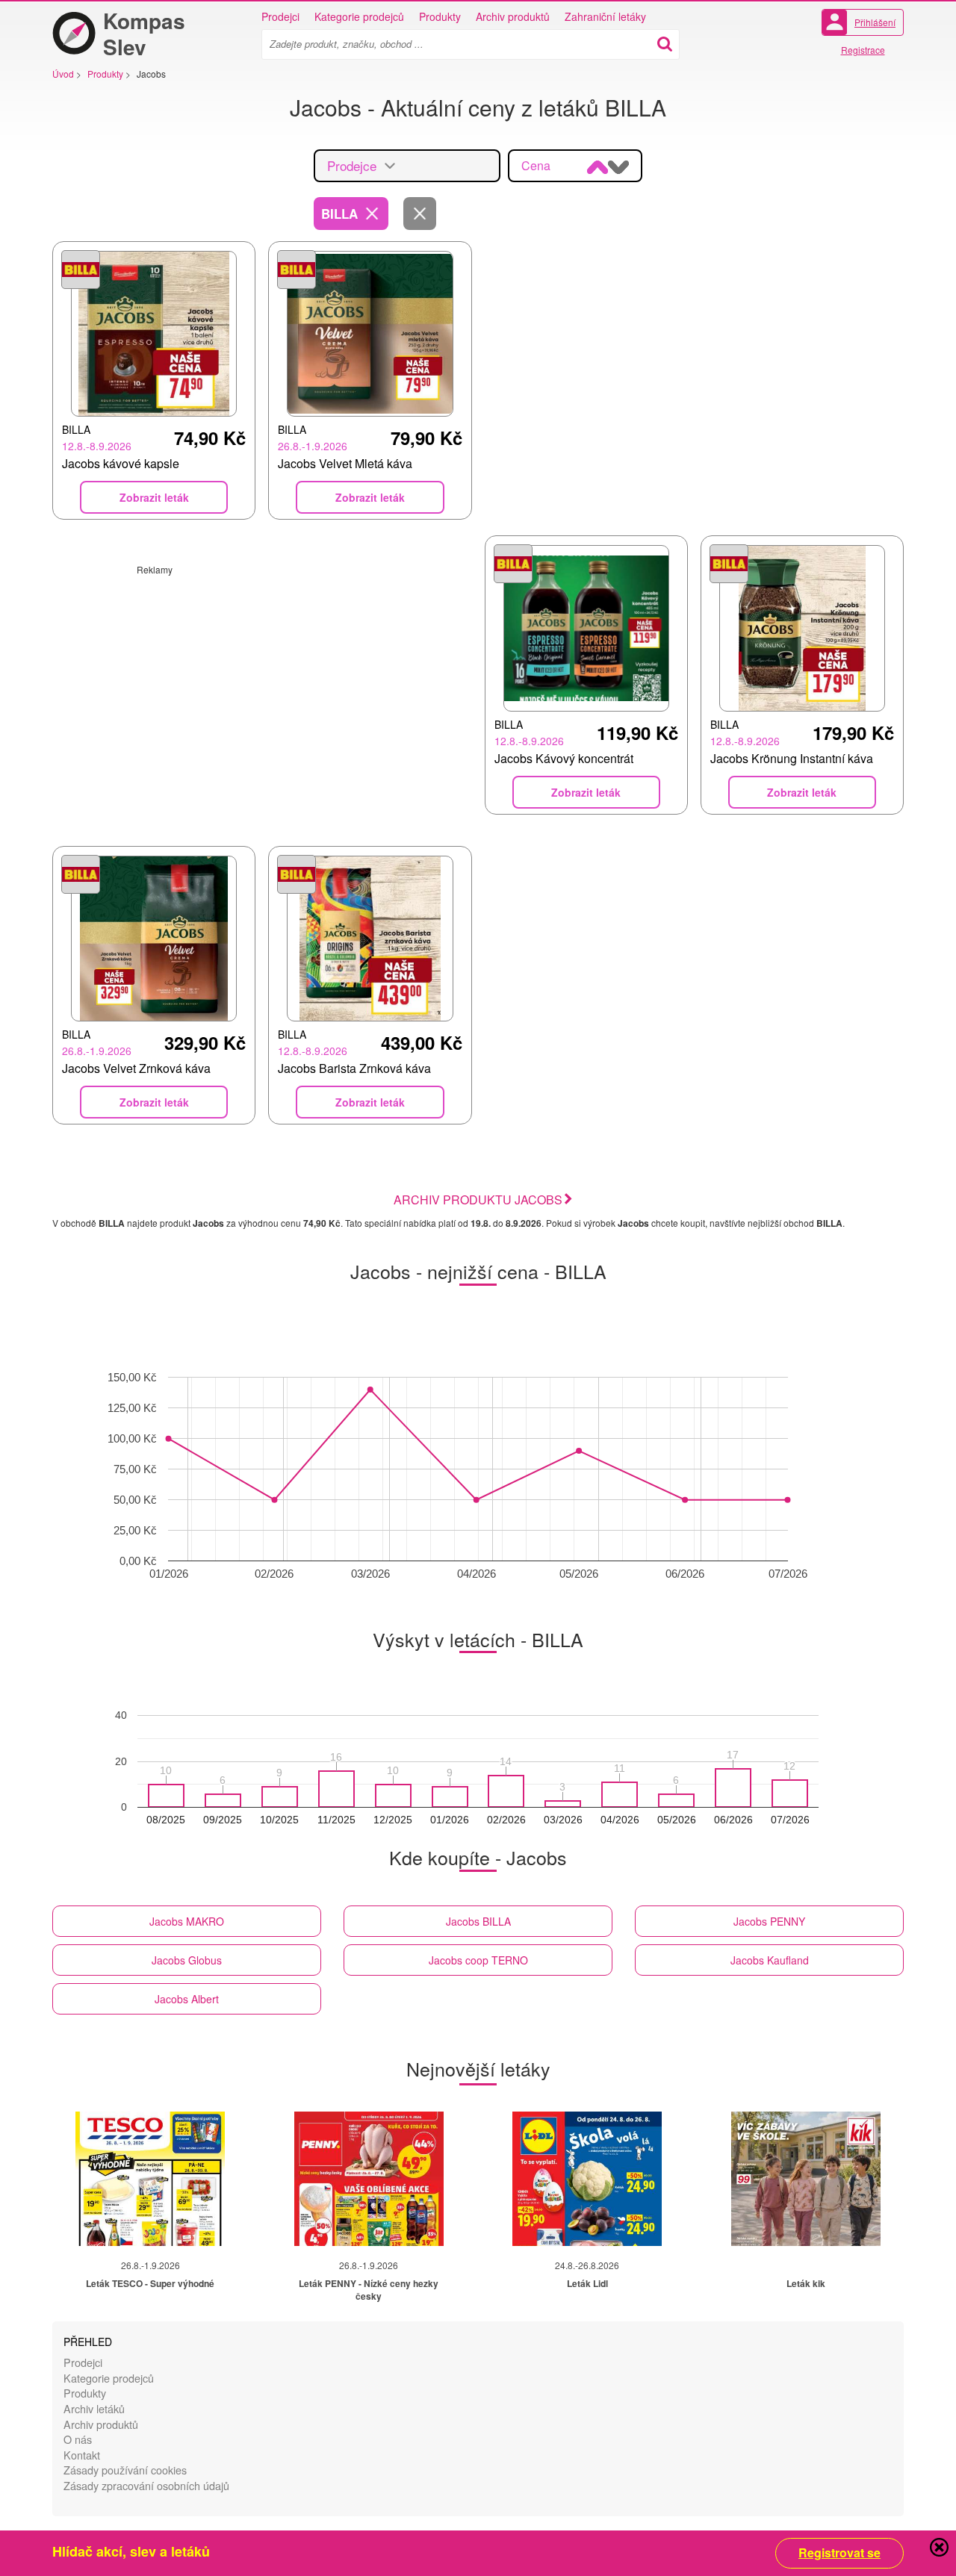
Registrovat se (839, 2553)
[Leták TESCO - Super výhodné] (150, 2179)
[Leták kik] (806, 2179)
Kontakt (82, 2455)
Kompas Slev (144, 34)
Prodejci (280, 16)
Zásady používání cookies (125, 2470)
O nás (78, 2439)
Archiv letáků (94, 2408)
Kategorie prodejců (359, 16)
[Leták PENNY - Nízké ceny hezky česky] (369, 2179)
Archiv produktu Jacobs (478, 1200)
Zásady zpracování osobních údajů (146, 2485)
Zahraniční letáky (605, 16)
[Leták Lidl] (587, 2179)
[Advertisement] (262, 680)
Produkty (440, 16)
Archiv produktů (513, 16)
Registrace (863, 50)
